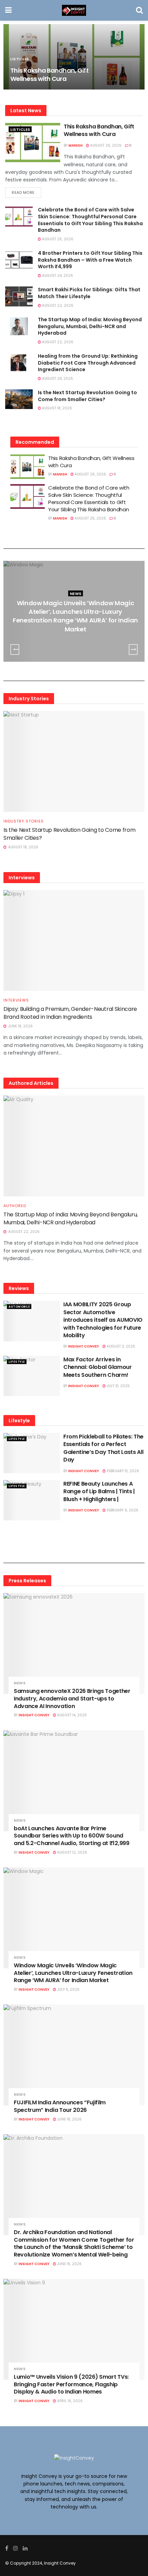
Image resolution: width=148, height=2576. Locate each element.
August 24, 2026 (57, 276)
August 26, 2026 (105, 145)
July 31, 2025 (118, 1386)
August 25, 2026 (57, 239)
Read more (23, 192)
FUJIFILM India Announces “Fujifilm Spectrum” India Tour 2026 (60, 2106)
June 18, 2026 (69, 2119)
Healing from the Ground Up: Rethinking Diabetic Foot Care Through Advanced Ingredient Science (88, 363)
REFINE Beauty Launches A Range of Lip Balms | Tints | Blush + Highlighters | (99, 1491)
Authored (15, 1206)
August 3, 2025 (120, 1346)
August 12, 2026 (72, 1852)
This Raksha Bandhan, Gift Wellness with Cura (49, 74)
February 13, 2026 (122, 1471)
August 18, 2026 (56, 408)
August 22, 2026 (57, 306)
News (76, 594)
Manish (76, 145)
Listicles (20, 129)
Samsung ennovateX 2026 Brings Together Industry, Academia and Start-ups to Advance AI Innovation (72, 1698)
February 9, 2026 (122, 1510)
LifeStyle (17, 1362)
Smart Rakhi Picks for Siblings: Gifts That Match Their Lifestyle (89, 293)
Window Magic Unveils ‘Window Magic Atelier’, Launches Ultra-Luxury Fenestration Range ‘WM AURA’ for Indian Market (75, 616)
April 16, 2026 (69, 2401)
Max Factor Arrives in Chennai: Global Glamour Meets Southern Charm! (98, 1367)
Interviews (16, 1000)
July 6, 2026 (68, 1989)
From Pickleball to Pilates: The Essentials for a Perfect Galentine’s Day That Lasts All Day (103, 1448)
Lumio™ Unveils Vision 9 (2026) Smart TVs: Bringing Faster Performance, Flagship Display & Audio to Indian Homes (71, 2384)
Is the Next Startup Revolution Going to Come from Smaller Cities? (87, 396)
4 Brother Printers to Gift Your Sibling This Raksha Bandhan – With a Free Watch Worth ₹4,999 (90, 260)
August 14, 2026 (71, 1715)
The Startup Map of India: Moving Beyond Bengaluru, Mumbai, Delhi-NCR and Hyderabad (90, 326)
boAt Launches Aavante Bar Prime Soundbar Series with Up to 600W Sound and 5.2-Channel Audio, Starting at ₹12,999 (72, 1836)
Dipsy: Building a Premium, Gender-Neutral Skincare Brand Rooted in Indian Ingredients (70, 1013)
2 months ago (77, 643)
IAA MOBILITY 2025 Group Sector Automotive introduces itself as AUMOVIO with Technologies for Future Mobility (103, 1320)
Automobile (19, 1307)
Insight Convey (84, 1346)
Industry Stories (24, 821)
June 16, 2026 (69, 2264)
